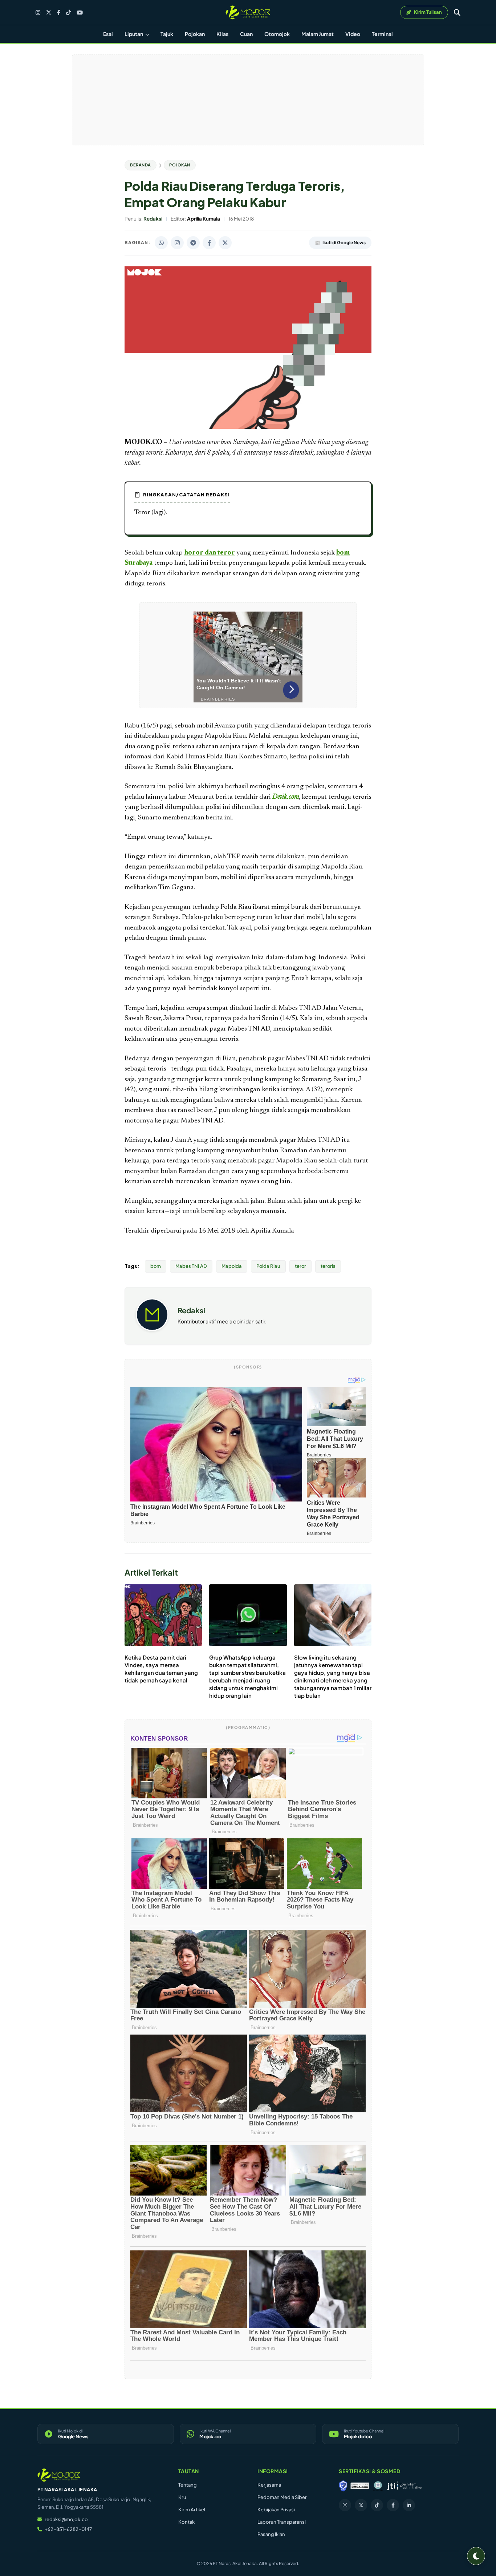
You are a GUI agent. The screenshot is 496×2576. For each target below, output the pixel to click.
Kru (182, 2497)
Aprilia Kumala (272, 1231)
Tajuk (167, 34)
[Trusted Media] (343, 2486)
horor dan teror (210, 553)
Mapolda (232, 1266)
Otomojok (277, 34)
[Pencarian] (457, 12)
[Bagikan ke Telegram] (193, 243)
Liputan (134, 34)
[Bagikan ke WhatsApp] (161, 243)
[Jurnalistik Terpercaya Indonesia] (404, 2486)
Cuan (246, 34)
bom (156, 1266)
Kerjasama (269, 2485)
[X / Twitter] (49, 12)
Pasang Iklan (271, 2534)
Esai (108, 34)
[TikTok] (68, 13)
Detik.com (286, 797)
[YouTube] (80, 13)
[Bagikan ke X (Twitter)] (225, 243)
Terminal (382, 34)
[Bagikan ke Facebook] (209, 243)
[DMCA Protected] (360, 2486)
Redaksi (191, 1310)
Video (353, 34)
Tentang (188, 2485)
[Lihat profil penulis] (152, 1329)
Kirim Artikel (192, 2510)
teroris (328, 1266)
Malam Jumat (318, 34)
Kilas (222, 34)
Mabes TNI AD (191, 1266)
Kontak (186, 2522)
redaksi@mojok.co (66, 2519)
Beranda (141, 165)
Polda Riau (268, 1266)
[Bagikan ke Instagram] (177, 243)
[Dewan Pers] (378, 2486)
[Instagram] (38, 13)
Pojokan (195, 34)
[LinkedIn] (409, 2505)
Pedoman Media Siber (282, 2497)
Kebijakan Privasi (276, 2510)
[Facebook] (59, 13)
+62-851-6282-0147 (68, 2529)
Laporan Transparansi (282, 2522)
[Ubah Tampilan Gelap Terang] (476, 2556)
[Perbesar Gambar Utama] (248, 427)
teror (300, 1266)
